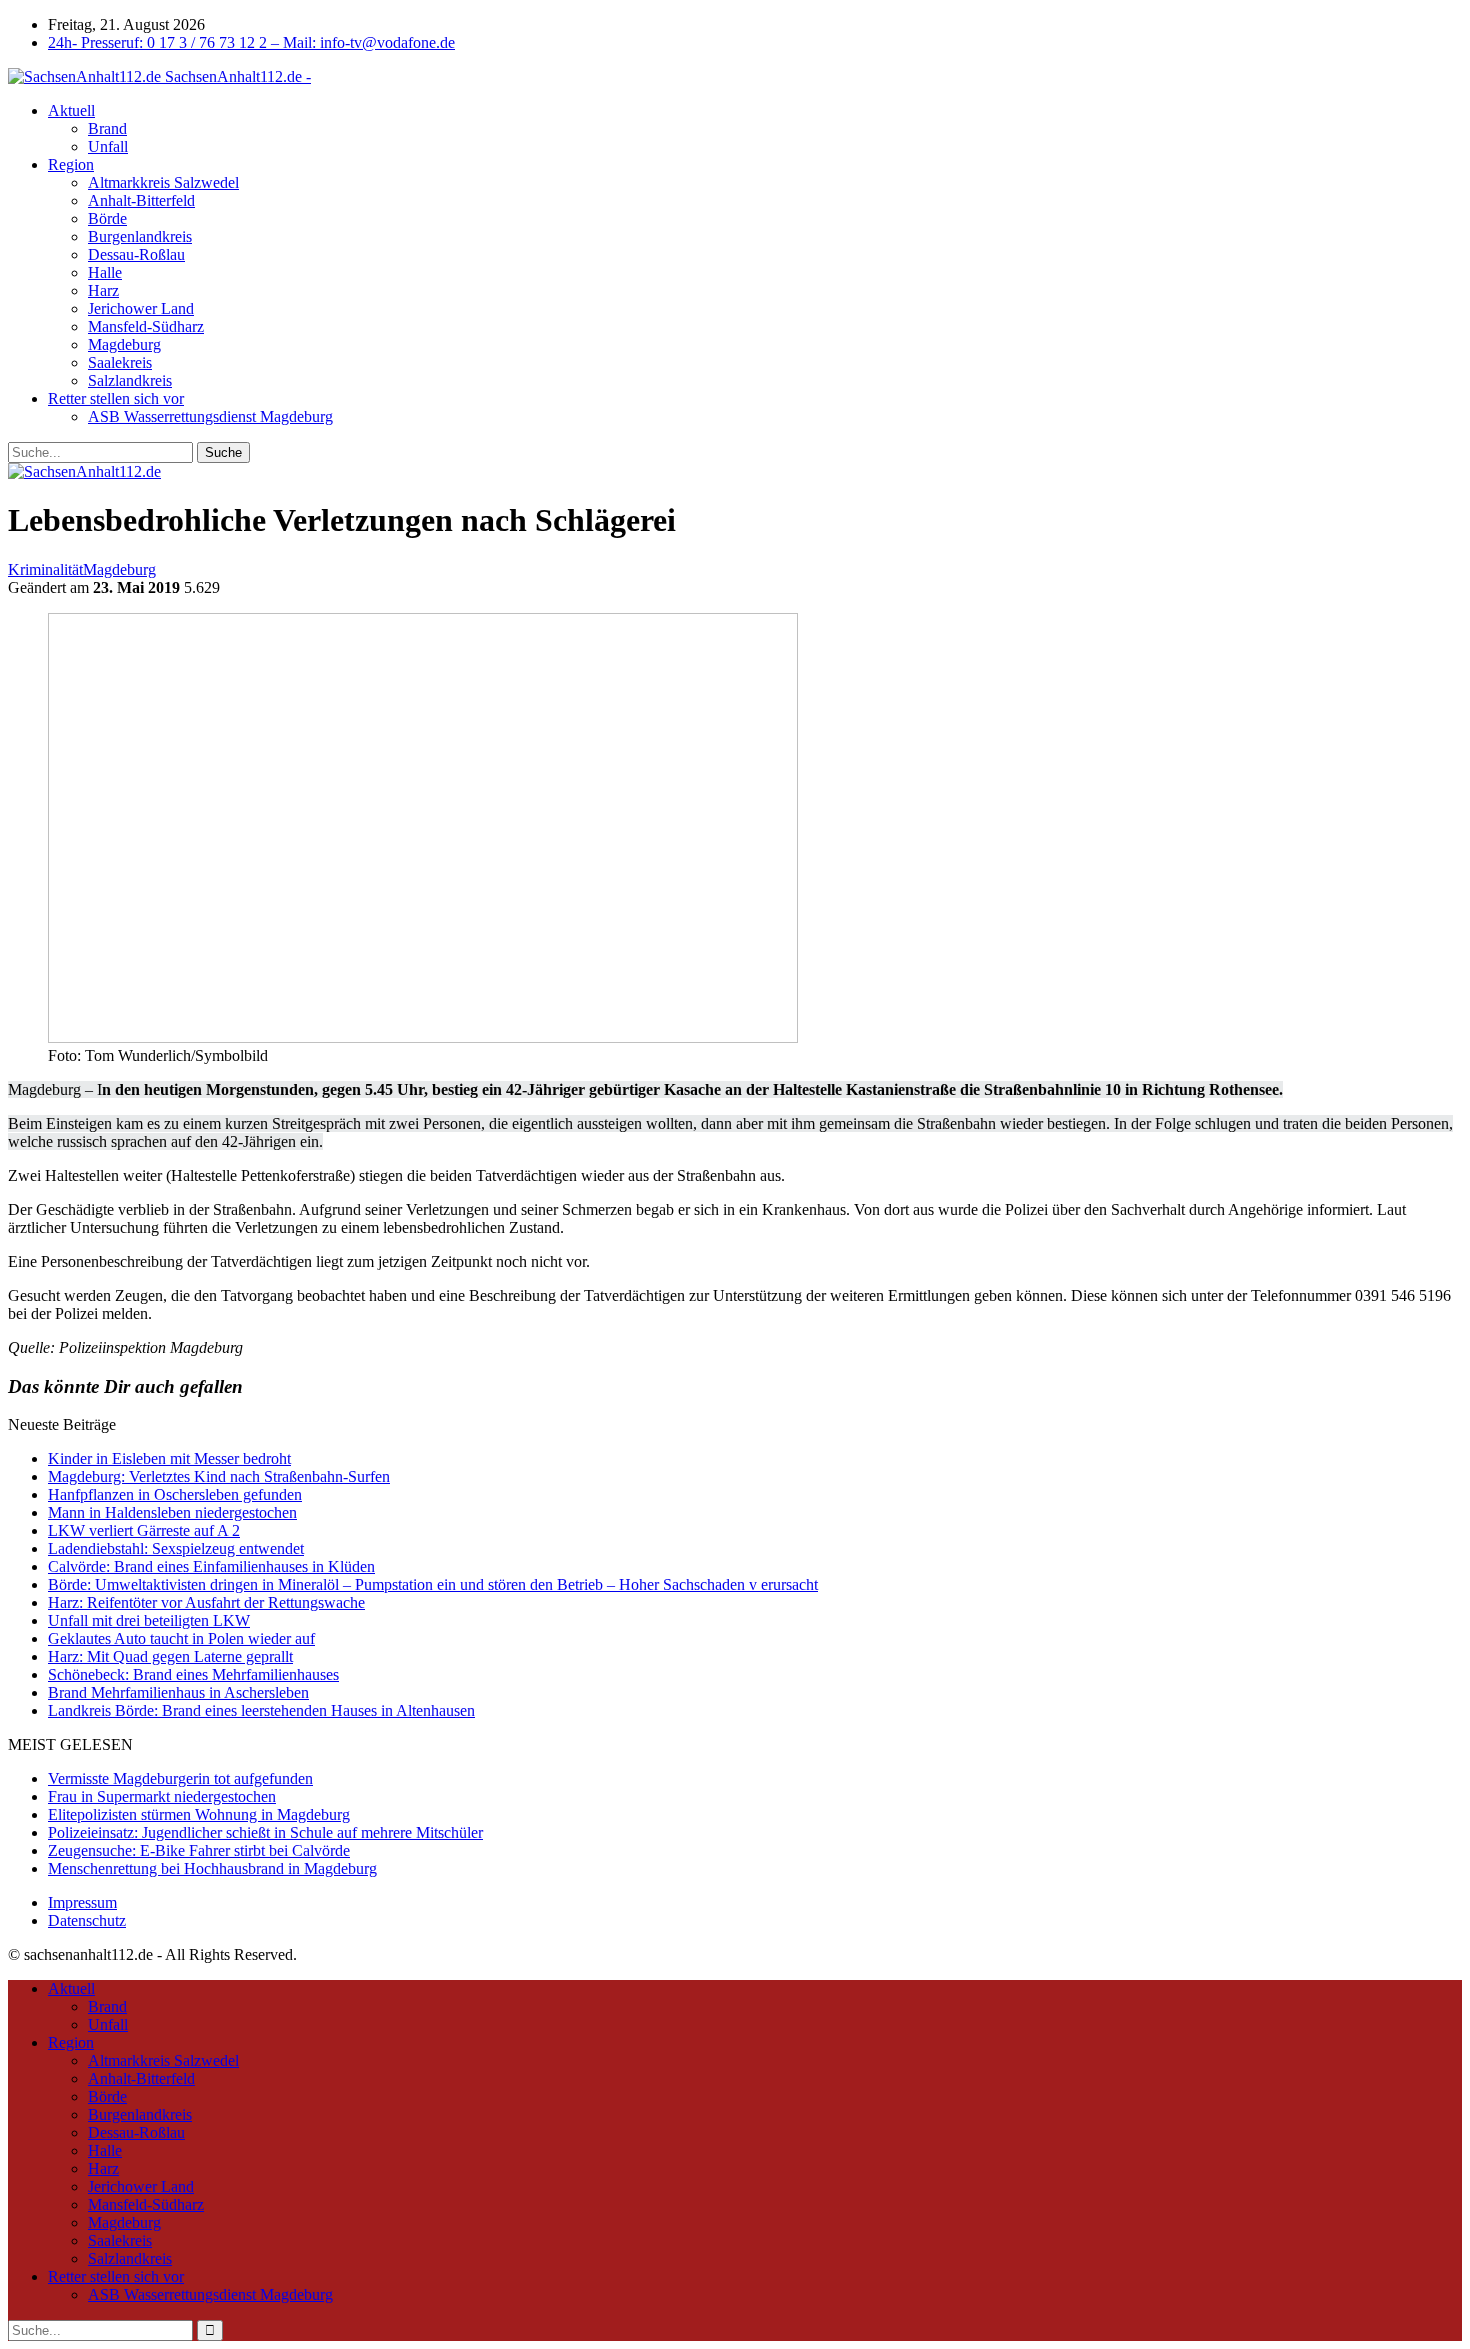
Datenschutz (87, 1920)
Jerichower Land (141, 308)
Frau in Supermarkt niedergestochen (162, 1796)
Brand (107, 128)
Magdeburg (124, 344)
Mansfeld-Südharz (146, 326)
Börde (107, 218)
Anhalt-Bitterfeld (141, 200)
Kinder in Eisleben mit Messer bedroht (169, 1458)
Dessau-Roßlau (136, 254)
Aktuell (71, 110)
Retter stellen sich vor (116, 398)
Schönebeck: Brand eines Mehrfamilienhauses (193, 1674)
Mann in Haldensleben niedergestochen (172, 1512)
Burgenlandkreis (140, 236)
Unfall (108, 146)
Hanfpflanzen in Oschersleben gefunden (175, 1494)
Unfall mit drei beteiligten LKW (149, 1620)
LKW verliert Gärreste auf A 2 (144, 1530)
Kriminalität (45, 569)
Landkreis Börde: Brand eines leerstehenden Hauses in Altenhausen (261, 1710)
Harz (103, 290)
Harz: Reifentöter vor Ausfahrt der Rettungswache (206, 1602)
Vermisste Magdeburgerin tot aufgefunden (180, 1778)
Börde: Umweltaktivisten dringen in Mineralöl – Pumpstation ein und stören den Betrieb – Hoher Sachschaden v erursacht (433, 1584)
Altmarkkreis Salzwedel (163, 182)
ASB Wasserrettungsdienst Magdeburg (210, 416)
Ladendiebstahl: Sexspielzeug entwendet (176, 1548)
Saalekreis (120, 362)
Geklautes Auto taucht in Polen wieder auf (181, 1638)
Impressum (82, 1902)
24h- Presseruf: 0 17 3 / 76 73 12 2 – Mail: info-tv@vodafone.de (251, 42)
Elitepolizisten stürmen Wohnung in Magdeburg (199, 1814)
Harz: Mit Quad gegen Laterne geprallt (170, 1656)
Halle (105, 272)
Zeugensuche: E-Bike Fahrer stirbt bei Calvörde (199, 1850)
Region (71, 164)
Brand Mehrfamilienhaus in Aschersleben (178, 1692)
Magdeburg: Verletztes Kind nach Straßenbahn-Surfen (219, 1476)
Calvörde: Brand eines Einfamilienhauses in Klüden (211, 1566)
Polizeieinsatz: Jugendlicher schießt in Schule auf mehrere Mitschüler (265, 1832)
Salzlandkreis (130, 380)
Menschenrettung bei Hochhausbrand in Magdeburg (212, 1868)
